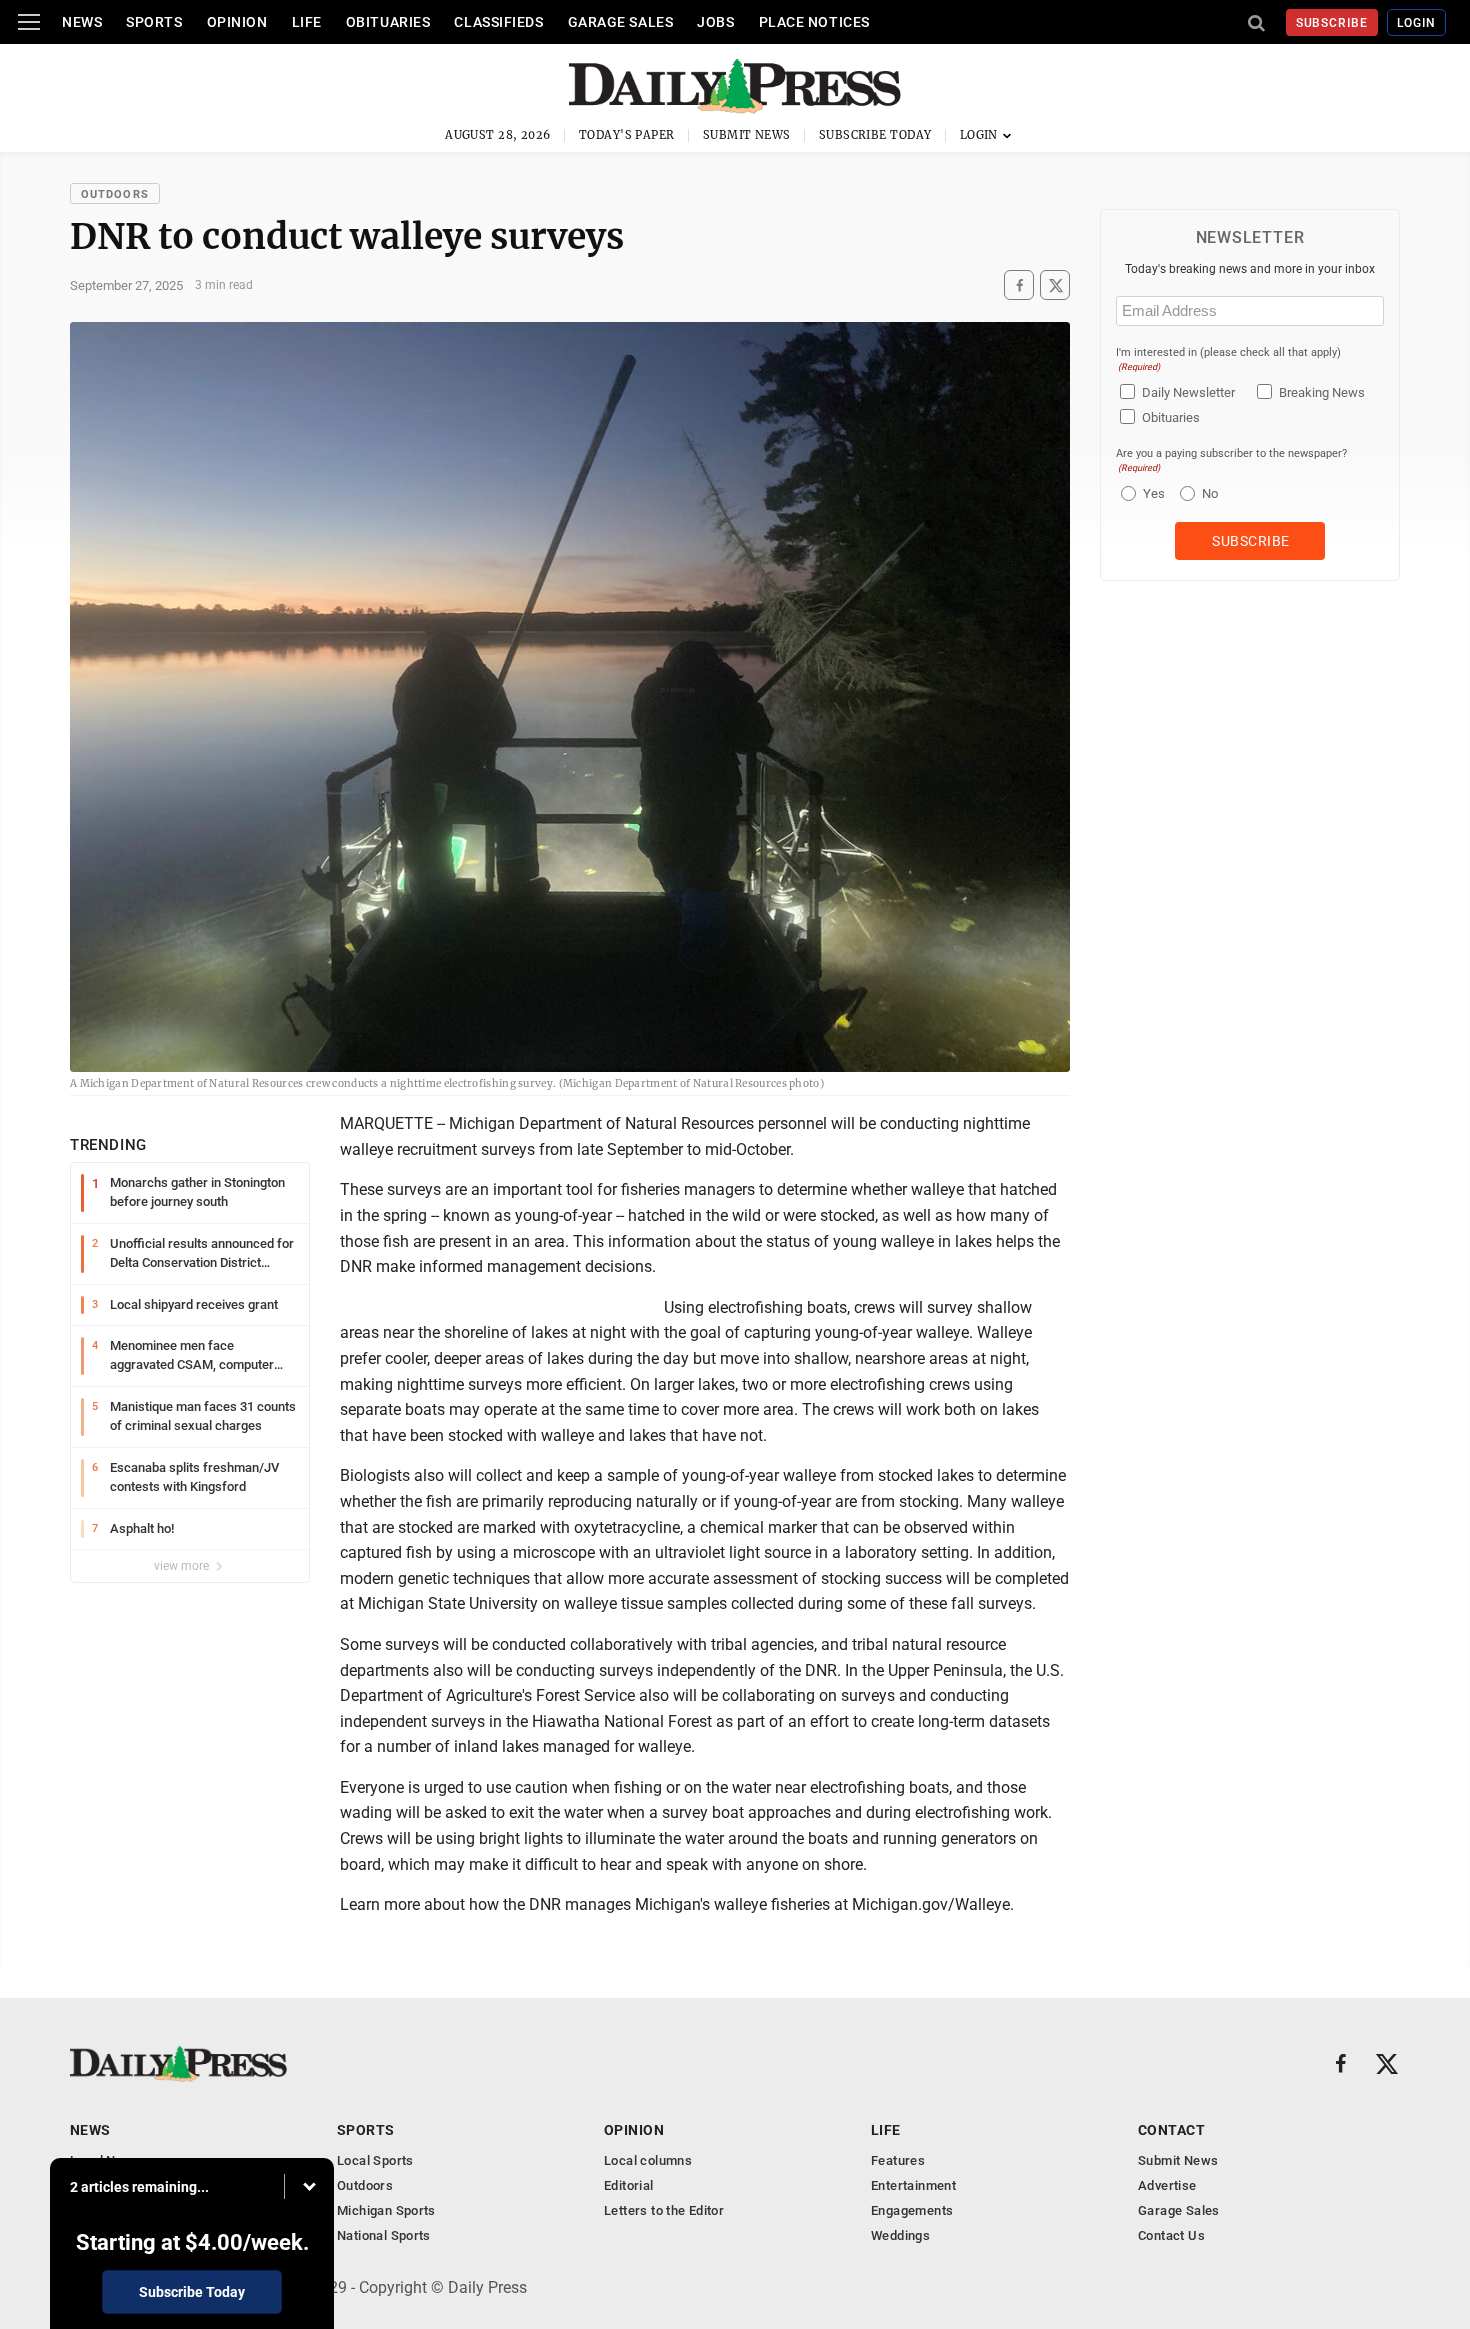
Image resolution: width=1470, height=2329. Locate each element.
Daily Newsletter (1188, 392)
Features (898, 2160)
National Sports (384, 2235)
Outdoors (115, 194)
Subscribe (1332, 23)
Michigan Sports (386, 2210)
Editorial (629, 2185)
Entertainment (913, 2185)
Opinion (237, 22)
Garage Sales (621, 22)
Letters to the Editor (664, 2210)
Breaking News (1322, 392)
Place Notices (814, 22)
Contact (1171, 2130)
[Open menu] (29, 22)
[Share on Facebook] (1019, 285)
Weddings (900, 2235)
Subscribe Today (875, 135)
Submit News (747, 135)
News (82, 22)
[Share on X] (1055, 285)
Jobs (715, 22)
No (1210, 493)
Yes (1151, 493)
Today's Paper (627, 135)
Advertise (1167, 2185)
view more (183, 1566)
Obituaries (388, 22)
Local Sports (375, 2160)
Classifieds (498, 22)
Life (307, 22)
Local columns (648, 2160)
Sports (154, 22)
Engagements (912, 2210)
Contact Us (1171, 2235)
